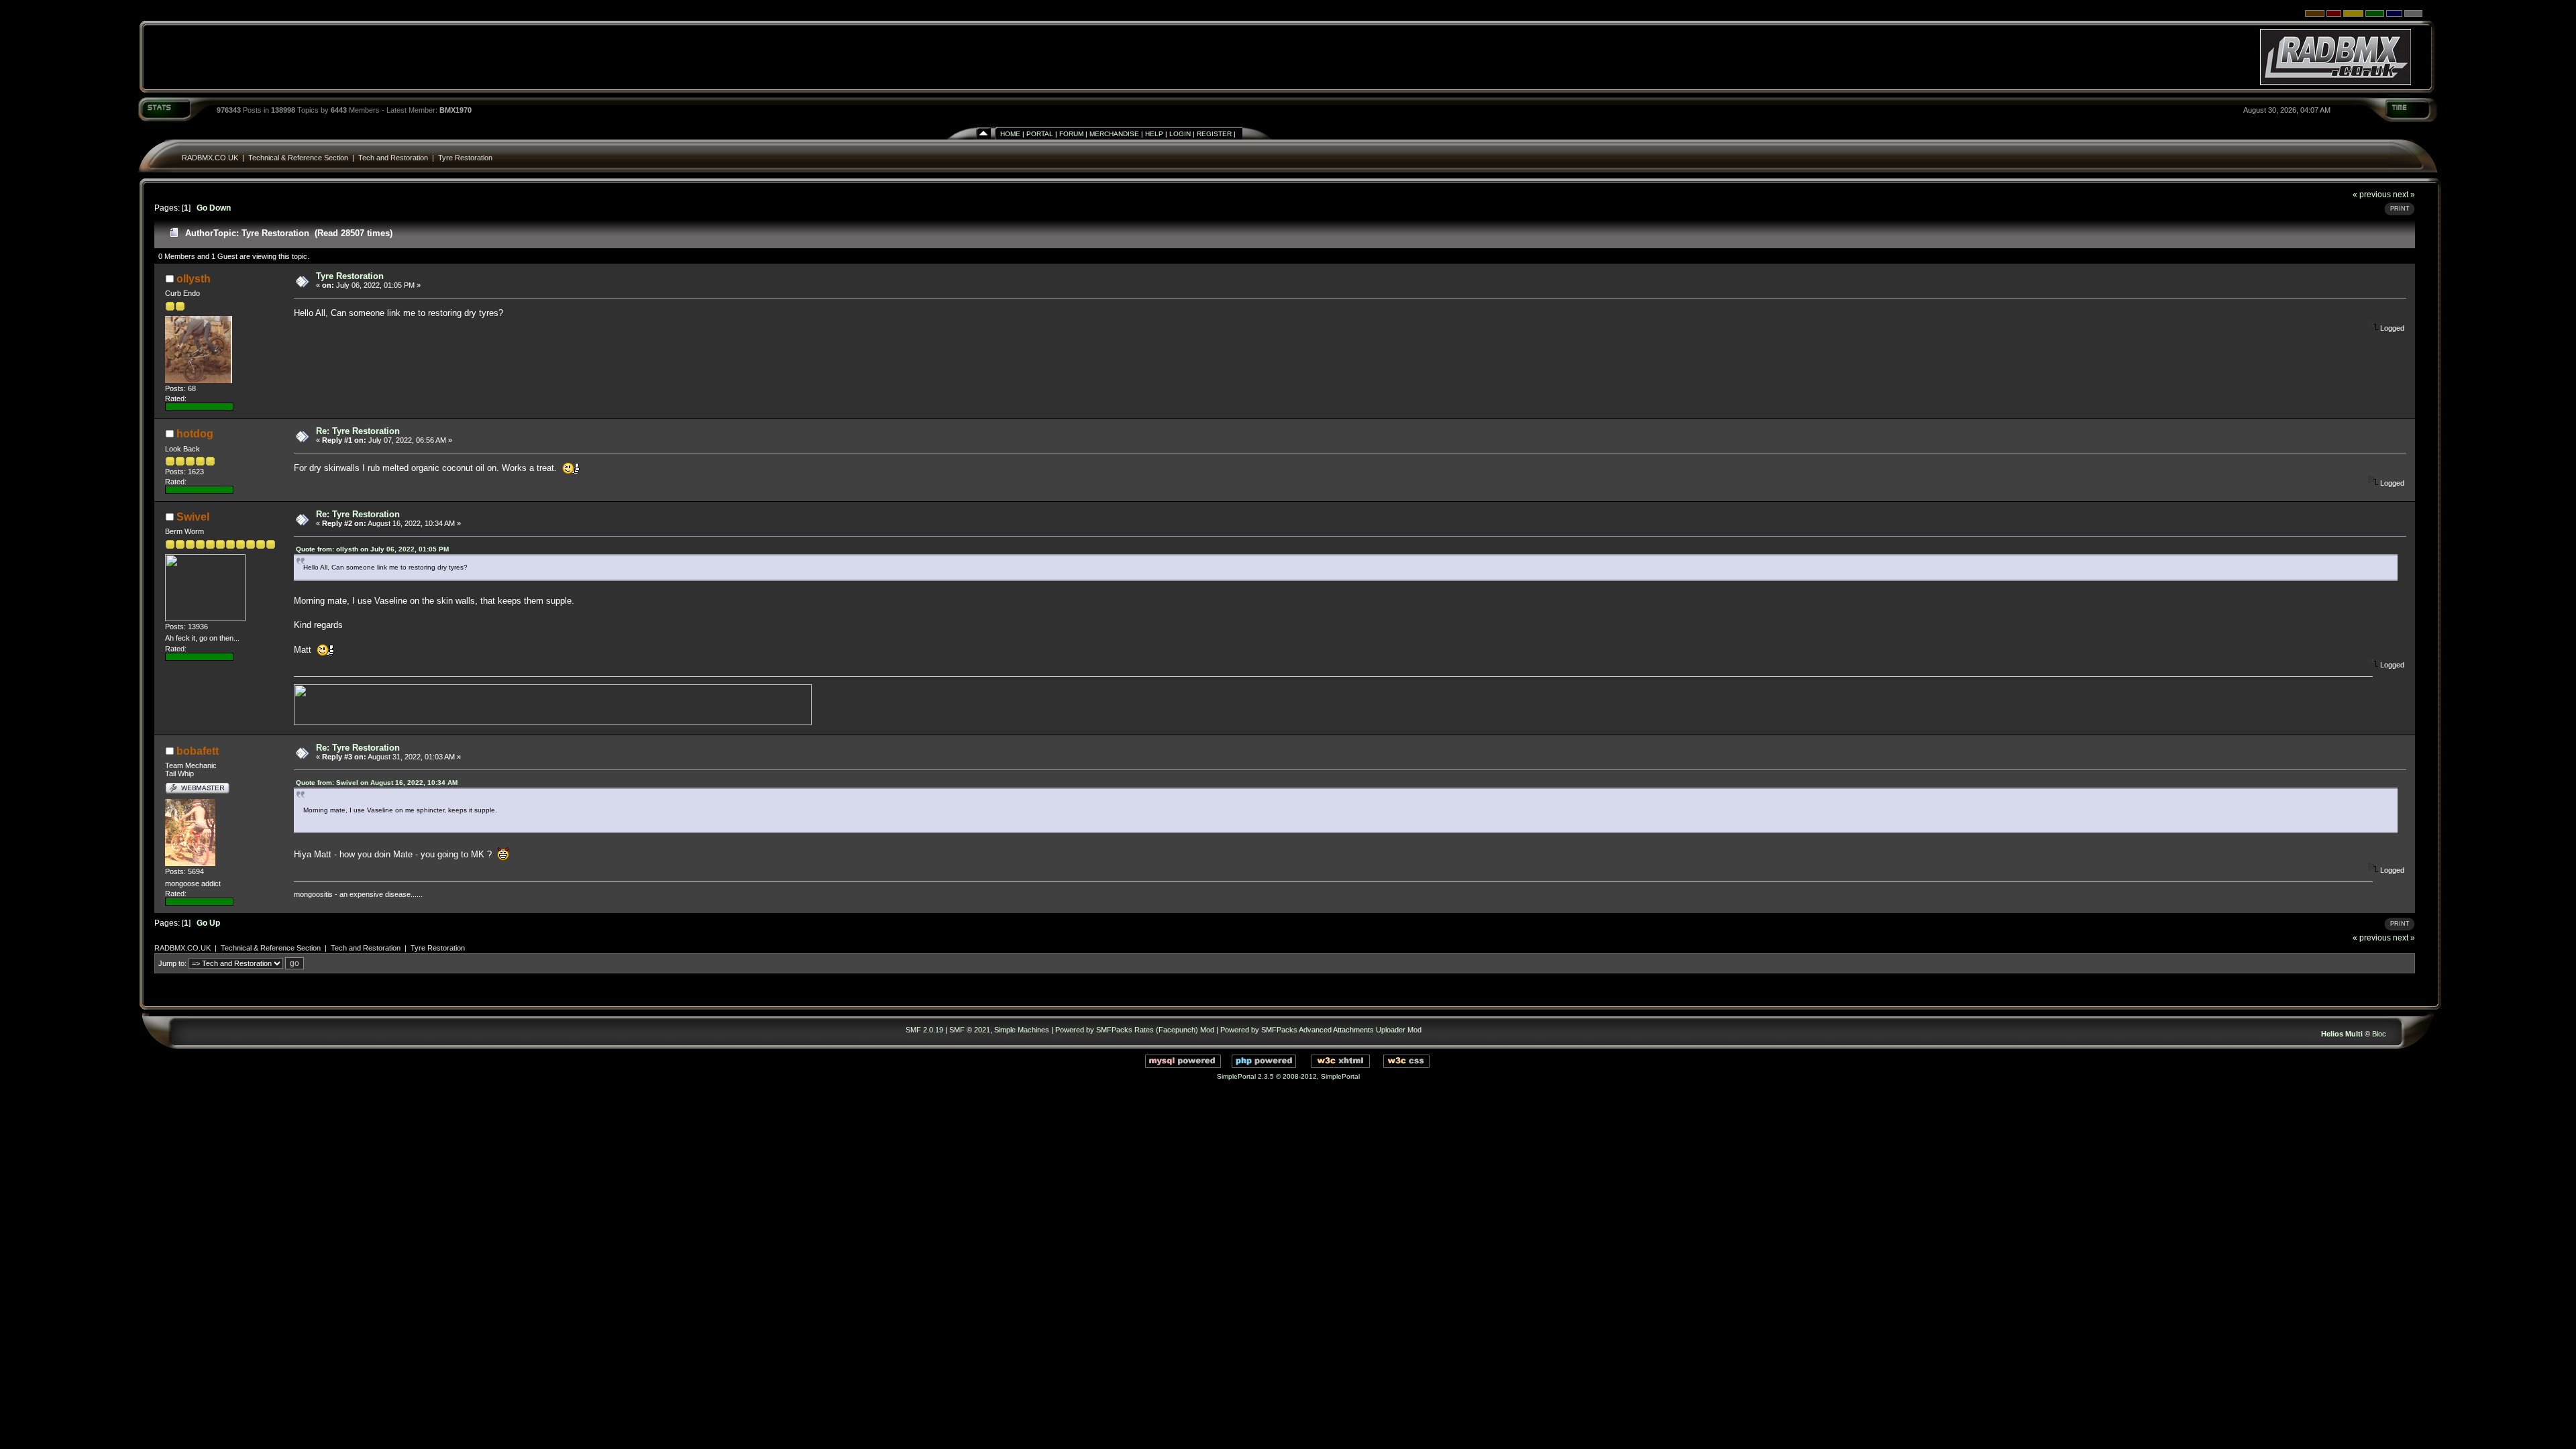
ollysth (194, 279)
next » (2404, 194)
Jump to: (172, 963)
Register (1214, 134)
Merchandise (1114, 134)
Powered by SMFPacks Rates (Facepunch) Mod (1135, 1030)
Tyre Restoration (465, 158)
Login (1180, 134)
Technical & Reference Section (298, 158)
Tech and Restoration (393, 158)
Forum (1071, 134)
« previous (2372, 194)
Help (1154, 134)
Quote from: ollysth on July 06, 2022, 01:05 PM (372, 549)
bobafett (198, 751)
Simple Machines (1022, 1030)
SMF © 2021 (970, 1030)
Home (1010, 134)
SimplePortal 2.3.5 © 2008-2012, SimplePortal (1288, 1076)
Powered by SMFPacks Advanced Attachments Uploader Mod (1321, 1030)
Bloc (2379, 1034)
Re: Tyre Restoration (358, 431)
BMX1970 (455, 110)
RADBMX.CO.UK (210, 158)
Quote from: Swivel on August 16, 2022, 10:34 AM (377, 783)
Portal (1040, 134)
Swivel (193, 517)
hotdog (195, 434)
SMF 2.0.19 (924, 1030)
